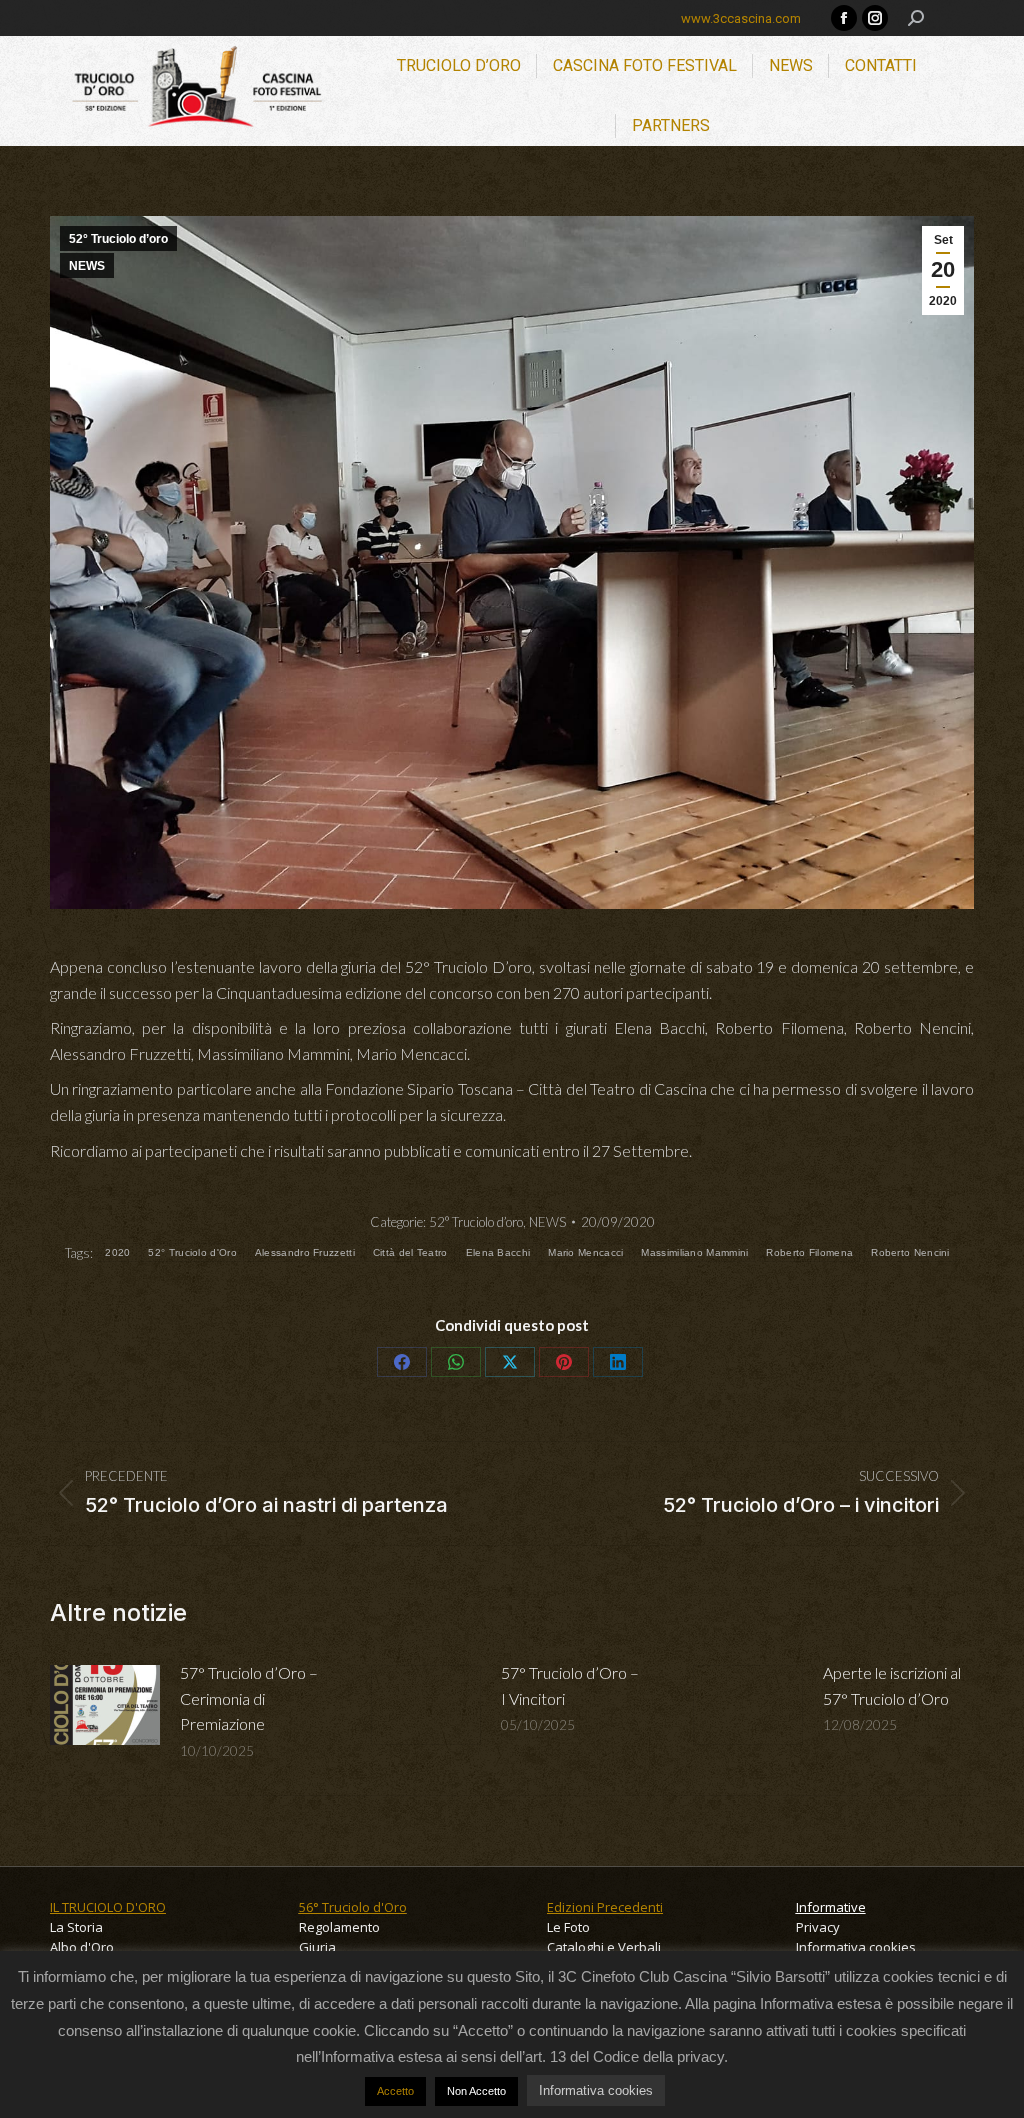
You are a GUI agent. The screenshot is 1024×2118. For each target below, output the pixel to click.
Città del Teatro (410, 1252)
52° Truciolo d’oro (118, 239)
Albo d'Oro (82, 1947)
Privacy (818, 1927)
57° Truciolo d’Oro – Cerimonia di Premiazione (249, 1698)
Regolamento (339, 1927)
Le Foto (568, 1927)
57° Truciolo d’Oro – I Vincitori (570, 1685)
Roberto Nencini (910, 1252)
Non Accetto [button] (476, 2091)
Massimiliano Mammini (694, 1252)
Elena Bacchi (498, 1252)
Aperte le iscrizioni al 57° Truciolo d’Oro (892, 1685)
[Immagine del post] (105, 1705)
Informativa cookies (856, 1947)
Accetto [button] (395, 2091)
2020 (117, 1252)
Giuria (317, 1947)
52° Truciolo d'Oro (192, 1252)
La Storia (76, 1927)
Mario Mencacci (585, 1252)
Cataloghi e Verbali (604, 1947)
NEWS (87, 266)
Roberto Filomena (809, 1252)
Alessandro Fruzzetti (305, 1252)
